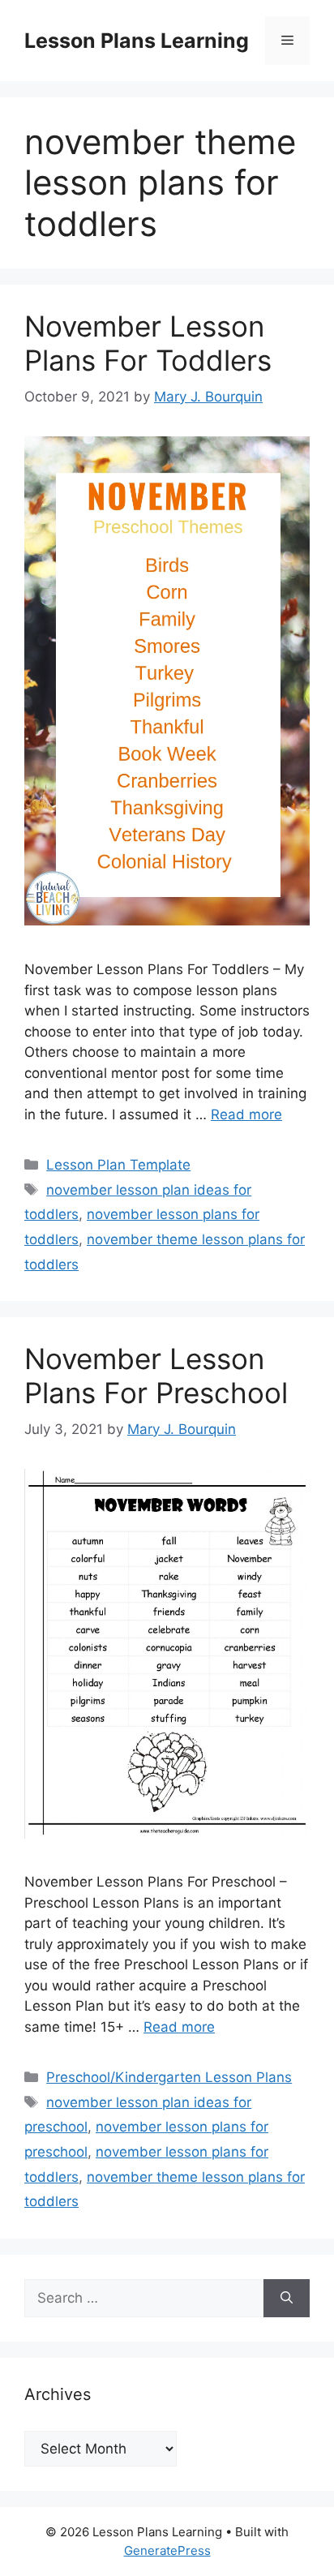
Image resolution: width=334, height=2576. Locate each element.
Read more (246, 1114)
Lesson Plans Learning (137, 41)
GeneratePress (167, 2550)
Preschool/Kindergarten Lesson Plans (169, 2077)
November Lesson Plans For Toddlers (148, 343)
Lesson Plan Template (118, 1165)
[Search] (287, 2299)
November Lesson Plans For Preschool (156, 1376)
